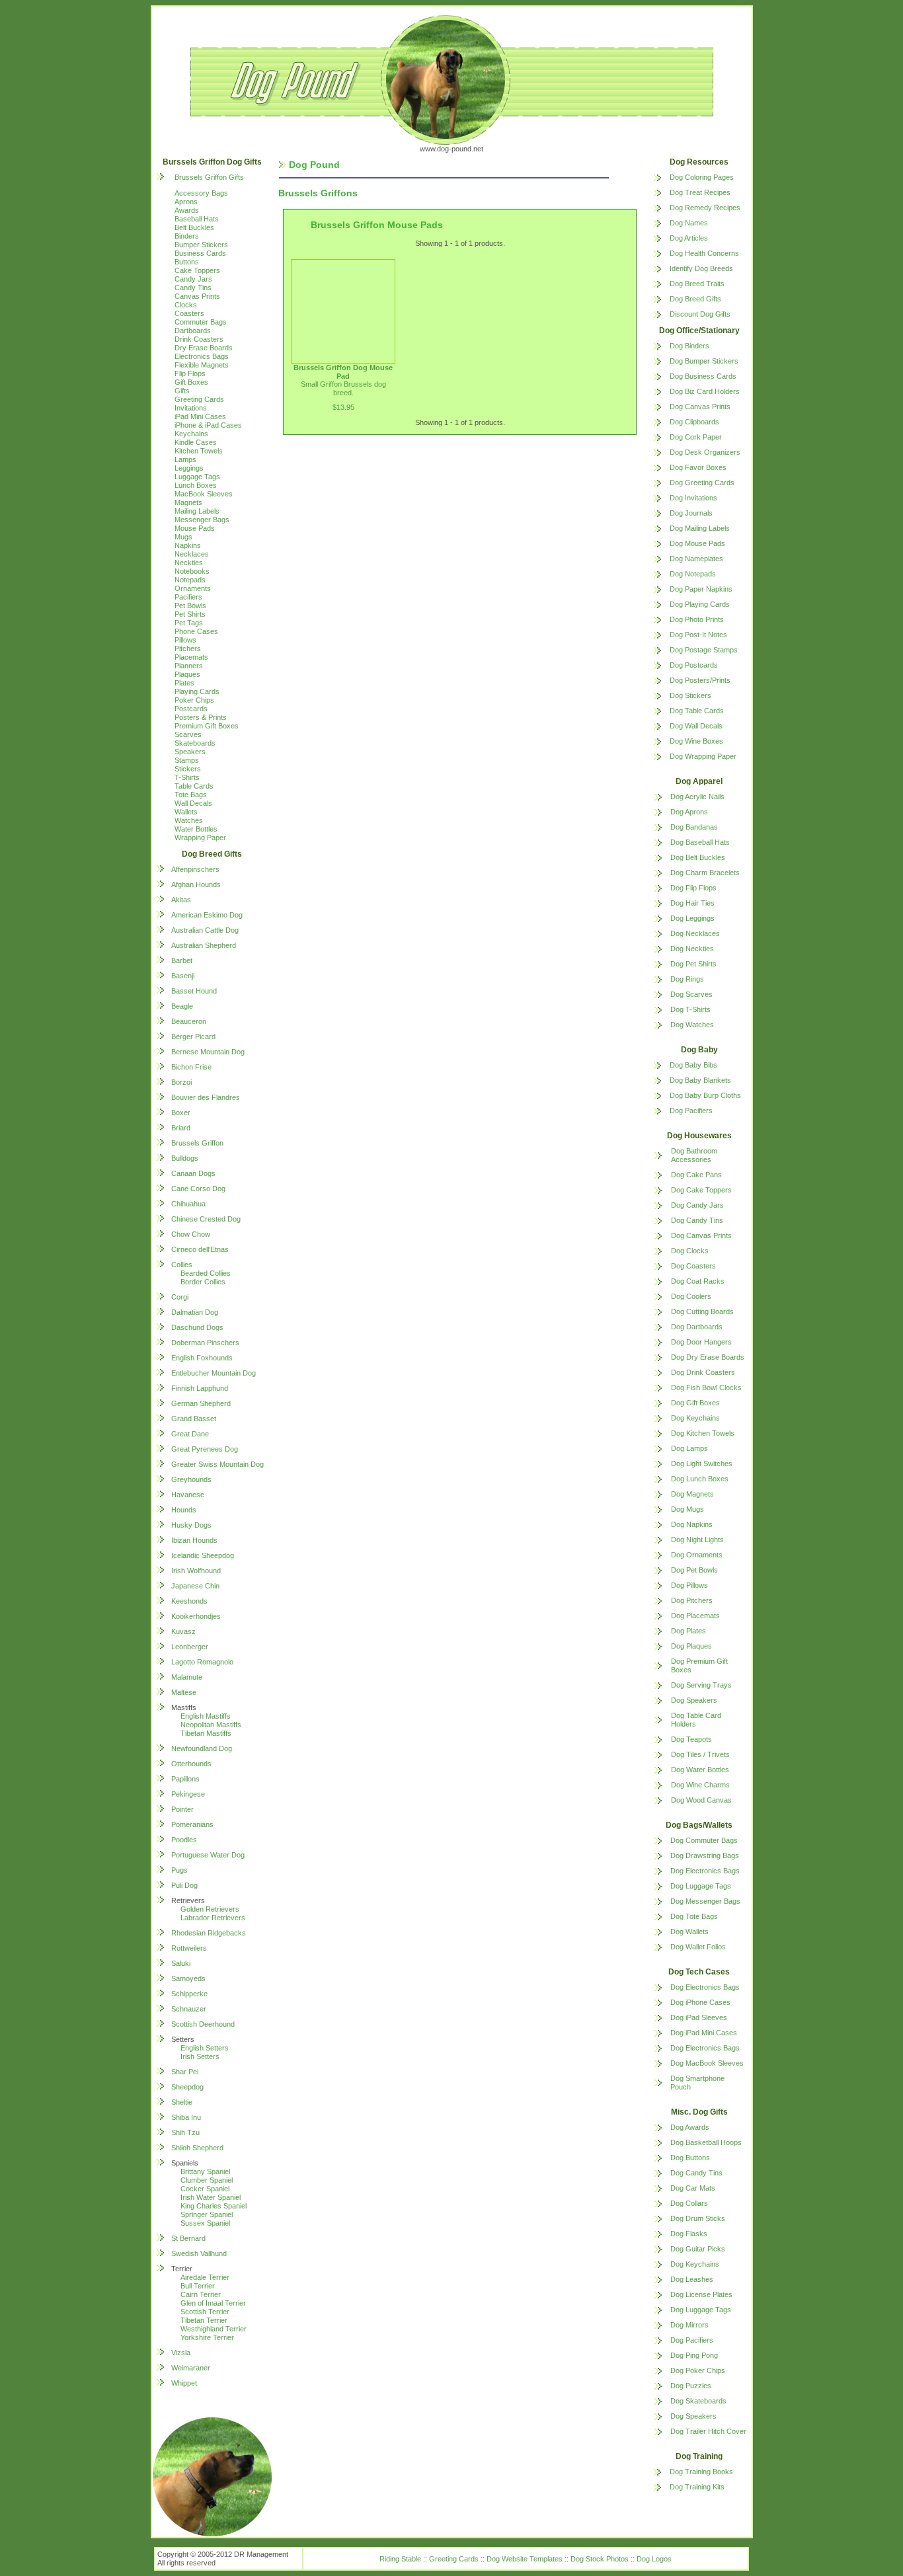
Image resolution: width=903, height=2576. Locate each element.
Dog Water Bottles (700, 1770)
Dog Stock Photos (600, 2559)
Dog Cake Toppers (701, 1190)
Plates (184, 683)
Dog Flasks (689, 2234)
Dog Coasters (693, 1266)
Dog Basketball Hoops (706, 2142)
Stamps (187, 760)
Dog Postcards (694, 665)
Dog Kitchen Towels (703, 1433)
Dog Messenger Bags (705, 1901)
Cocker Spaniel (205, 2189)
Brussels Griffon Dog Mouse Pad (343, 372)
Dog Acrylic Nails (697, 797)
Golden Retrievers (210, 1909)
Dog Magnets (692, 1494)
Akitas (181, 900)
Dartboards (193, 331)
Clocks (186, 305)
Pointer (182, 1809)
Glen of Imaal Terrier (213, 2303)
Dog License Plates (701, 2294)
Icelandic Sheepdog (203, 1555)
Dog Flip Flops (693, 888)
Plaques (187, 674)
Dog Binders (689, 346)
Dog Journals (691, 513)
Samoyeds (188, 1978)
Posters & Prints (201, 717)
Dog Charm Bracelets (705, 873)
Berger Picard (193, 1036)
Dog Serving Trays (701, 1685)
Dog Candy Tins (697, 1220)
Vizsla (181, 2353)
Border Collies (203, 1282)
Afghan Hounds (196, 884)
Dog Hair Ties (692, 903)
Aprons (186, 202)
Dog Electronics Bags (705, 1871)
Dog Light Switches (702, 1464)
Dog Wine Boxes (696, 741)
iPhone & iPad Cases (208, 425)
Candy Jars (193, 279)
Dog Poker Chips (698, 2370)
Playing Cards (197, 691)
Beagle (182, 1006)
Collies (182, 1265)
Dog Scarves (691, 994)
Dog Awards (690, 2127)
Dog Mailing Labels (700, 528)
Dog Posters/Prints (700, 680)
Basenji (183, 976)
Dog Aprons (689, 812)
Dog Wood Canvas (701, 1800)
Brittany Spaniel (205, 2171)
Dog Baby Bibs (693, 1065)
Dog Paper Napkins (701, 589)
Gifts (182, 391)
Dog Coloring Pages (702, 177)
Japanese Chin (195, 1586)
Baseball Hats (197, 219)
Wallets (186, 812)
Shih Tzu (185, 2132)
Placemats (191, 657)
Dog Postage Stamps (704, 650)
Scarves (188, 734)
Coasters (189, 313)
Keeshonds (189, 1601)
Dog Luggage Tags (701, 1886)
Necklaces (192, 554)
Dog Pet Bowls (694, 1570)
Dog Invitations (693, 498)
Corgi (180, 1297)
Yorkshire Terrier (207, 2337)
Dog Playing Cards (700, 604)
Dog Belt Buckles (698, 857)
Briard (181, 1128)
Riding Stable (400, 2559)
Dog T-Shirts (690, 1009)
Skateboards (195, 743)
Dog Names (689, 223)
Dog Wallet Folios (698, 1947)
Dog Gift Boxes (695, 1403)
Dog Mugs (687, 1509)
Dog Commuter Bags (704, 1840)
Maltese (184, 1692)
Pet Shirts (190, 614)
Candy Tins (193, 288)
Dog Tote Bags (694, 1916)
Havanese (188, 1495)
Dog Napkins (692, 1524)
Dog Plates (688, 1631)
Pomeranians (192, 1824)
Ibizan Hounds (194, 1540)
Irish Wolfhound (196, 1571)
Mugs (183, 537)
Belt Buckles (194, 227)
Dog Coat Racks (698, 1281)
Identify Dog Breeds (701, 268)
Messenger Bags (202, 520)
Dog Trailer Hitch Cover (708, 2431)
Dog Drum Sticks (698, 2218)
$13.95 (343, 407)
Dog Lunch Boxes (700, 1479)
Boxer (181, 1112)
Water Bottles (196, 829)
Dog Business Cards (703, 376)
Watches (189, 820)
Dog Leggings (692, 918)
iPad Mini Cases (200, 416)
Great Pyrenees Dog (205, 1449)
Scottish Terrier (205, 2312)
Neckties (189, 563)
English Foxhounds (202, 1358)
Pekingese (188, 1794)
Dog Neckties (692, 949)
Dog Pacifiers (691, 1111)
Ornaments (193, 588)
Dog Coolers (691, 1296)
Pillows (185, 640)
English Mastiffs (206, 1716)
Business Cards (200, 253)
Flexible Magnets (202, 365)
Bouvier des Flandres (206, 1097)
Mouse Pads (195, 528)
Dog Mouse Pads (697, 543)
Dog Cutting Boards (702, 1311)
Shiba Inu (186, 2117)
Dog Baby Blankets (700, 1080)
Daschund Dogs (197, 1327)
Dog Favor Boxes (698, 467)
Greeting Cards (199, 399)
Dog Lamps (689, 1448)
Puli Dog (184, 1885)
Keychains (191, 434)
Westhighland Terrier (214, 2329)
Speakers (190, 752)
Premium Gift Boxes (207, 726)
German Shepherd (201, 1403)
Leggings (189, 468)
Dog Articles (689, 238)
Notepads (190, 580)
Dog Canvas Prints (700, 407)
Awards (187, 210)
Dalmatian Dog (195, 1312)
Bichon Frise (191, 1067)
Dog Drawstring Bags (705, 1855)
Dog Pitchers (692, 1600)
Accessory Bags (201, 193)
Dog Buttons (690, 2158)
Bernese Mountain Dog (208, 1052)
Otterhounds (191, 1764)
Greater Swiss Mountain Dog (217, 1464)
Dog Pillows (689, 1585)
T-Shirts (187, 777)
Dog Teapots (691, 1739)
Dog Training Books (701, 2472)
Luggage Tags (197, 477)
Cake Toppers (197, 270)
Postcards (191, 709)
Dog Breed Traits (697, 284)
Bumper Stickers (201, 245)
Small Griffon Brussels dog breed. (343, 388)
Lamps (185, 459)
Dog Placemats (695, 1616)
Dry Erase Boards (204, 348)
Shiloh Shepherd (197, 2148)
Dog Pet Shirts (693, 964)
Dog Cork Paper (696, 437)
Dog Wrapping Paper (703, 756)
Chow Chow (191, 1234)
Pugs (179, 1870)
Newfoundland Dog (202, 1748)
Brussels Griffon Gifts (209, 177)
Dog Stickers (690, 695)
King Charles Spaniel (214, 2206)
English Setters (205, 2048)
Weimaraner (191, 2368)
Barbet (182, 960)
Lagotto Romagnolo (202, 1662)
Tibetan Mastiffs (206, 1733)
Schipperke (189, 1994)
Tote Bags (191, 795)
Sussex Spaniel (205, 2223)
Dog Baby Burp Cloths (705, 1095)
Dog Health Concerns (704, 253)
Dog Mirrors (689, 2325)
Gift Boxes (191, 382)
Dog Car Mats (693, 2188)
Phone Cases (196, 631)
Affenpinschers (195, 869)
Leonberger (190, 1647)
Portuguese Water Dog (208, 1855)
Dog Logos (654, 2559)
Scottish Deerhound (203, 2024)
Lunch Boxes (196, 485)
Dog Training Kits (697, 2487)
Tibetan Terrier (204, 2320)
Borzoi (181, 1082)
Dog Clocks (690, 1251)
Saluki (181, 1963)
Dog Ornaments (697, 1555)
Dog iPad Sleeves (699, 2017)
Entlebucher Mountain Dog (214, 1373)
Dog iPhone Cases (700, 2002)
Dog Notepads (693, 574)
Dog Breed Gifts (695, 299)
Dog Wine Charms (700, 1785)
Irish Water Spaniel (211, 2197)
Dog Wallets (689, 1932)
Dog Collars (689, 2203)
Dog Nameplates (696, 559)
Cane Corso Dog (198, 1189)
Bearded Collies (206, 1273)
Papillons (185, 1779)
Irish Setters (200, 2056)
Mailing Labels (197, 511)
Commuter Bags (201, 322)
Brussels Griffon (197, 1143)
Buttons (187, 262)
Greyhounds (191, 1479)
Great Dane (190, 1434)
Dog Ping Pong (694, 2355)
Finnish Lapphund (200, 1388)
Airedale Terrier (205, 2277)
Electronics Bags (202, 356)
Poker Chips (194, 700)
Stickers (188, 769)
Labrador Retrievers (213, 1918)
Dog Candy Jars (697, 1205)
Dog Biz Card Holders (705, 391)
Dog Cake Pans (696, 1175)
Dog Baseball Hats (700, 842)
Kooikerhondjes (196, 1616)
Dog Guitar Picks (698, 2249)
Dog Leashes (692, 2279)
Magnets (188, 502)
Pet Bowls (190, 605)
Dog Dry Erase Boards (708, 1357)
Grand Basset (194, 1419)
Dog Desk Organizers (705, 452)
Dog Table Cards (697, 711)
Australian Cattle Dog (205, 930)
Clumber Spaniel (207, 2180)
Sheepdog (187, 2087)
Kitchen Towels (199, 451)
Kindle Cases (196, 442)
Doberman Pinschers (205, 1343)
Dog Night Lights (697, 1540)
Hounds (184, 1510)
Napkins (188, 545)
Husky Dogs (191, 1525)
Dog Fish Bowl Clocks (706, 1387)
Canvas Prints (197, 296)
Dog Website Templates (525, 2559)
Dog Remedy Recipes (705, 208)
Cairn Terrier (201, 2294)
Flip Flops (190, 373)
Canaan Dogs (193, 1173)
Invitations (191, 408)
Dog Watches (692, 1025)
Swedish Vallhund (199, 2253)
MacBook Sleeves (204, 494)
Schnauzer (189, 2009)
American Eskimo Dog (207, 915)
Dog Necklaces (695, 933)
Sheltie (182, 2102)
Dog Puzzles (691, 2386)
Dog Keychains (695, 1418)
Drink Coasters (199, 339)
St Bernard (188, 2238)
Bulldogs (185, 1158)
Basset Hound (194, 991)
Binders (187, 236)
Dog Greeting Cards (702, 483)
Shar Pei (185, 2072)
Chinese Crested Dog (206, 1219)
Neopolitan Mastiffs (211, 1725)
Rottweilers (189, 1948)
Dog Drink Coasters (703, 1372)
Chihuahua (188, 1204)
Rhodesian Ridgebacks (209, 1933)
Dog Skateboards (698, 2401)
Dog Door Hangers (701, 1342)
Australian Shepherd (204, 945)
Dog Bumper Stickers (704, 361)
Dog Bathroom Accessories (694, 1155)
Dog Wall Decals (696, 726)
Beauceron (189, 1021)
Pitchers (188, 648)
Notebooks (192, 571)
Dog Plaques (691, 1646)
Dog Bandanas (694, 827)
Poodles (184, 1840)
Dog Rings (687, 979)
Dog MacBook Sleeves (707, 2063)
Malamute (187, 1677)
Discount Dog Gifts (700, 314)
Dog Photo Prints (697, 619)
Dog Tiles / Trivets (700, 1754)
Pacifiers (188, 597)
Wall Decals (193, 803)
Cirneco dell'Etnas (200, 1249)
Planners (189, 666)
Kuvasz (183, 1631)
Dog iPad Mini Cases (704, 2033)
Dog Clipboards (694, 422)
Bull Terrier (198, 2286)
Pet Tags (189, 623)
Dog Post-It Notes (698, 635)
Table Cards (194, 786)
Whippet (184, 2383)
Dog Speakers (694, 1700)
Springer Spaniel (207, 2214)
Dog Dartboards (697, 1327)
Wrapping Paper (200, 838)
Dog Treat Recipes (700, 192)
